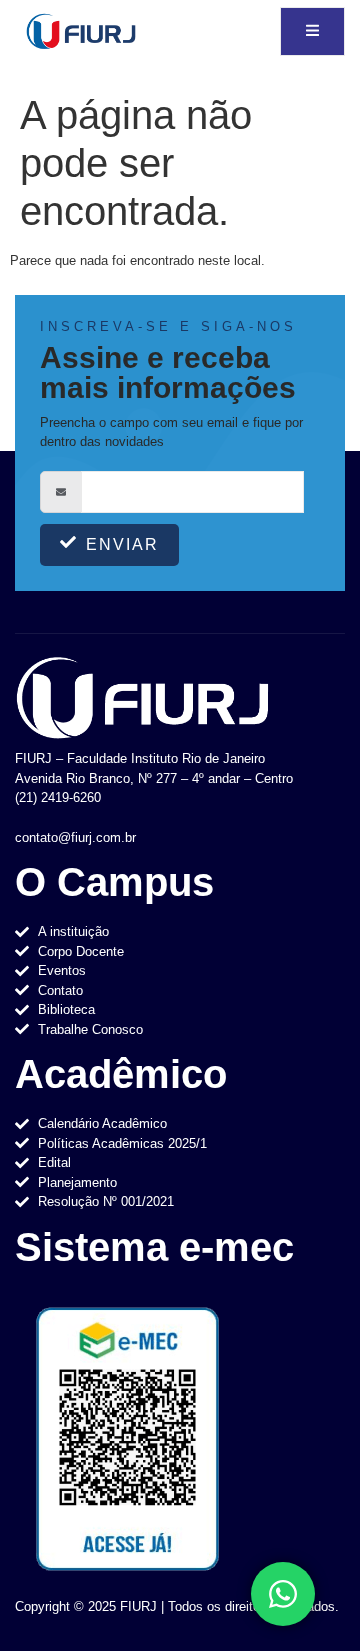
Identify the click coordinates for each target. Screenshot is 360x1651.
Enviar (122, 544)
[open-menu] (312, 31)
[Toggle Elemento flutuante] (283, 1594)
